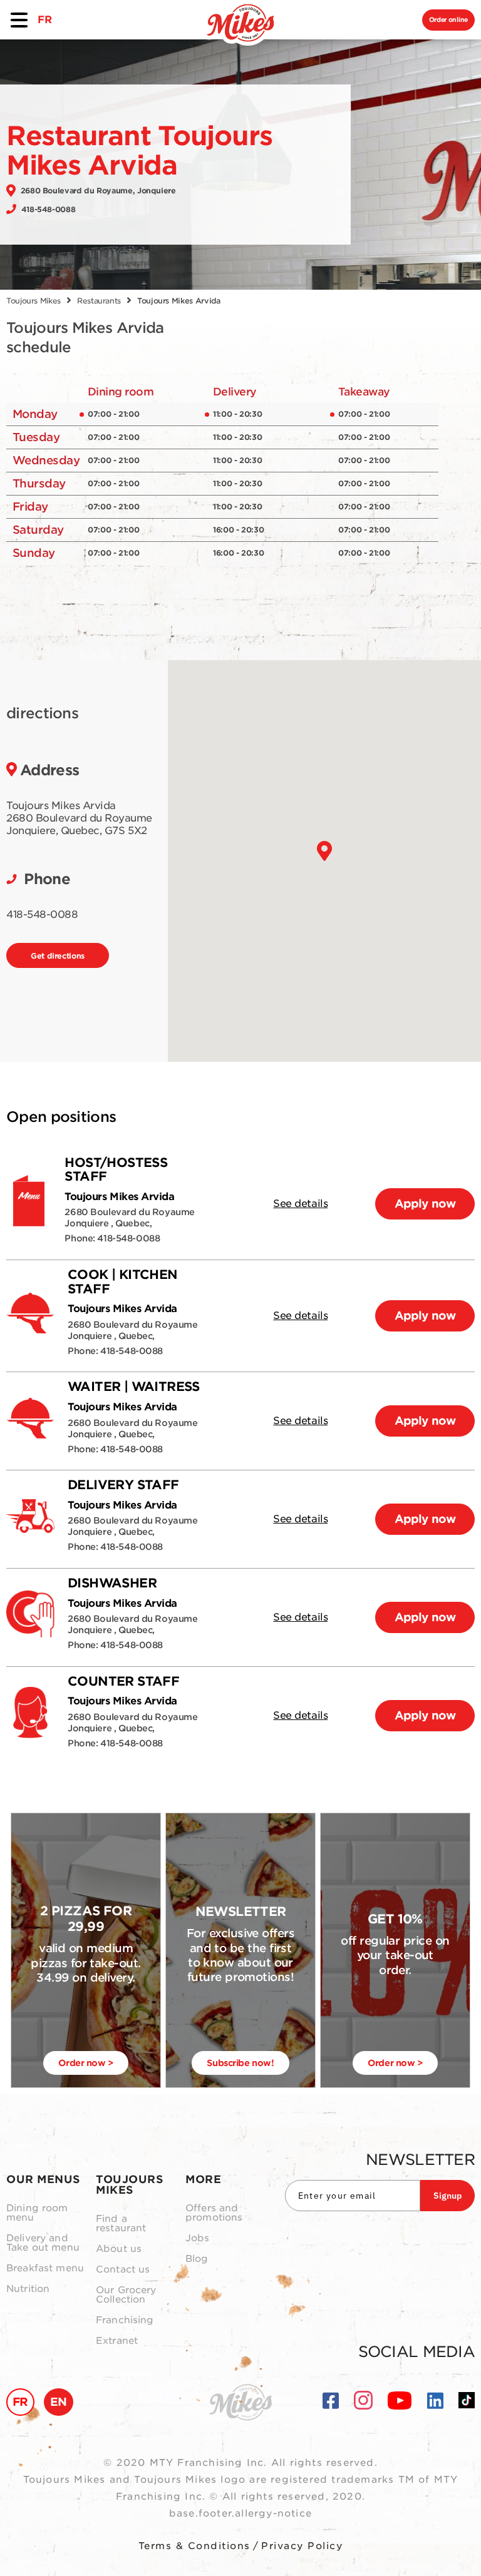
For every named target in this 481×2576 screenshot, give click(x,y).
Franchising (125, 2320)
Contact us (123, 2270)
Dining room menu (37, 2213)
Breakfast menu (45, 2268)
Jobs (198, 2238)
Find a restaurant (121, 2224)
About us (119, 2249)
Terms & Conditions (194, 2546)
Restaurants (99, 301)
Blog (197, 2259)
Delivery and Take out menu (43, 2243)
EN (59, 2402)
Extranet (117, 2341)
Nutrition (28, 2289)
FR (44, 20)
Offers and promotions (214, 2213)
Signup (447, 2196)
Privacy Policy (302, 2546)
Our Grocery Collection (126, 2295)
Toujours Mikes (34, 301)
